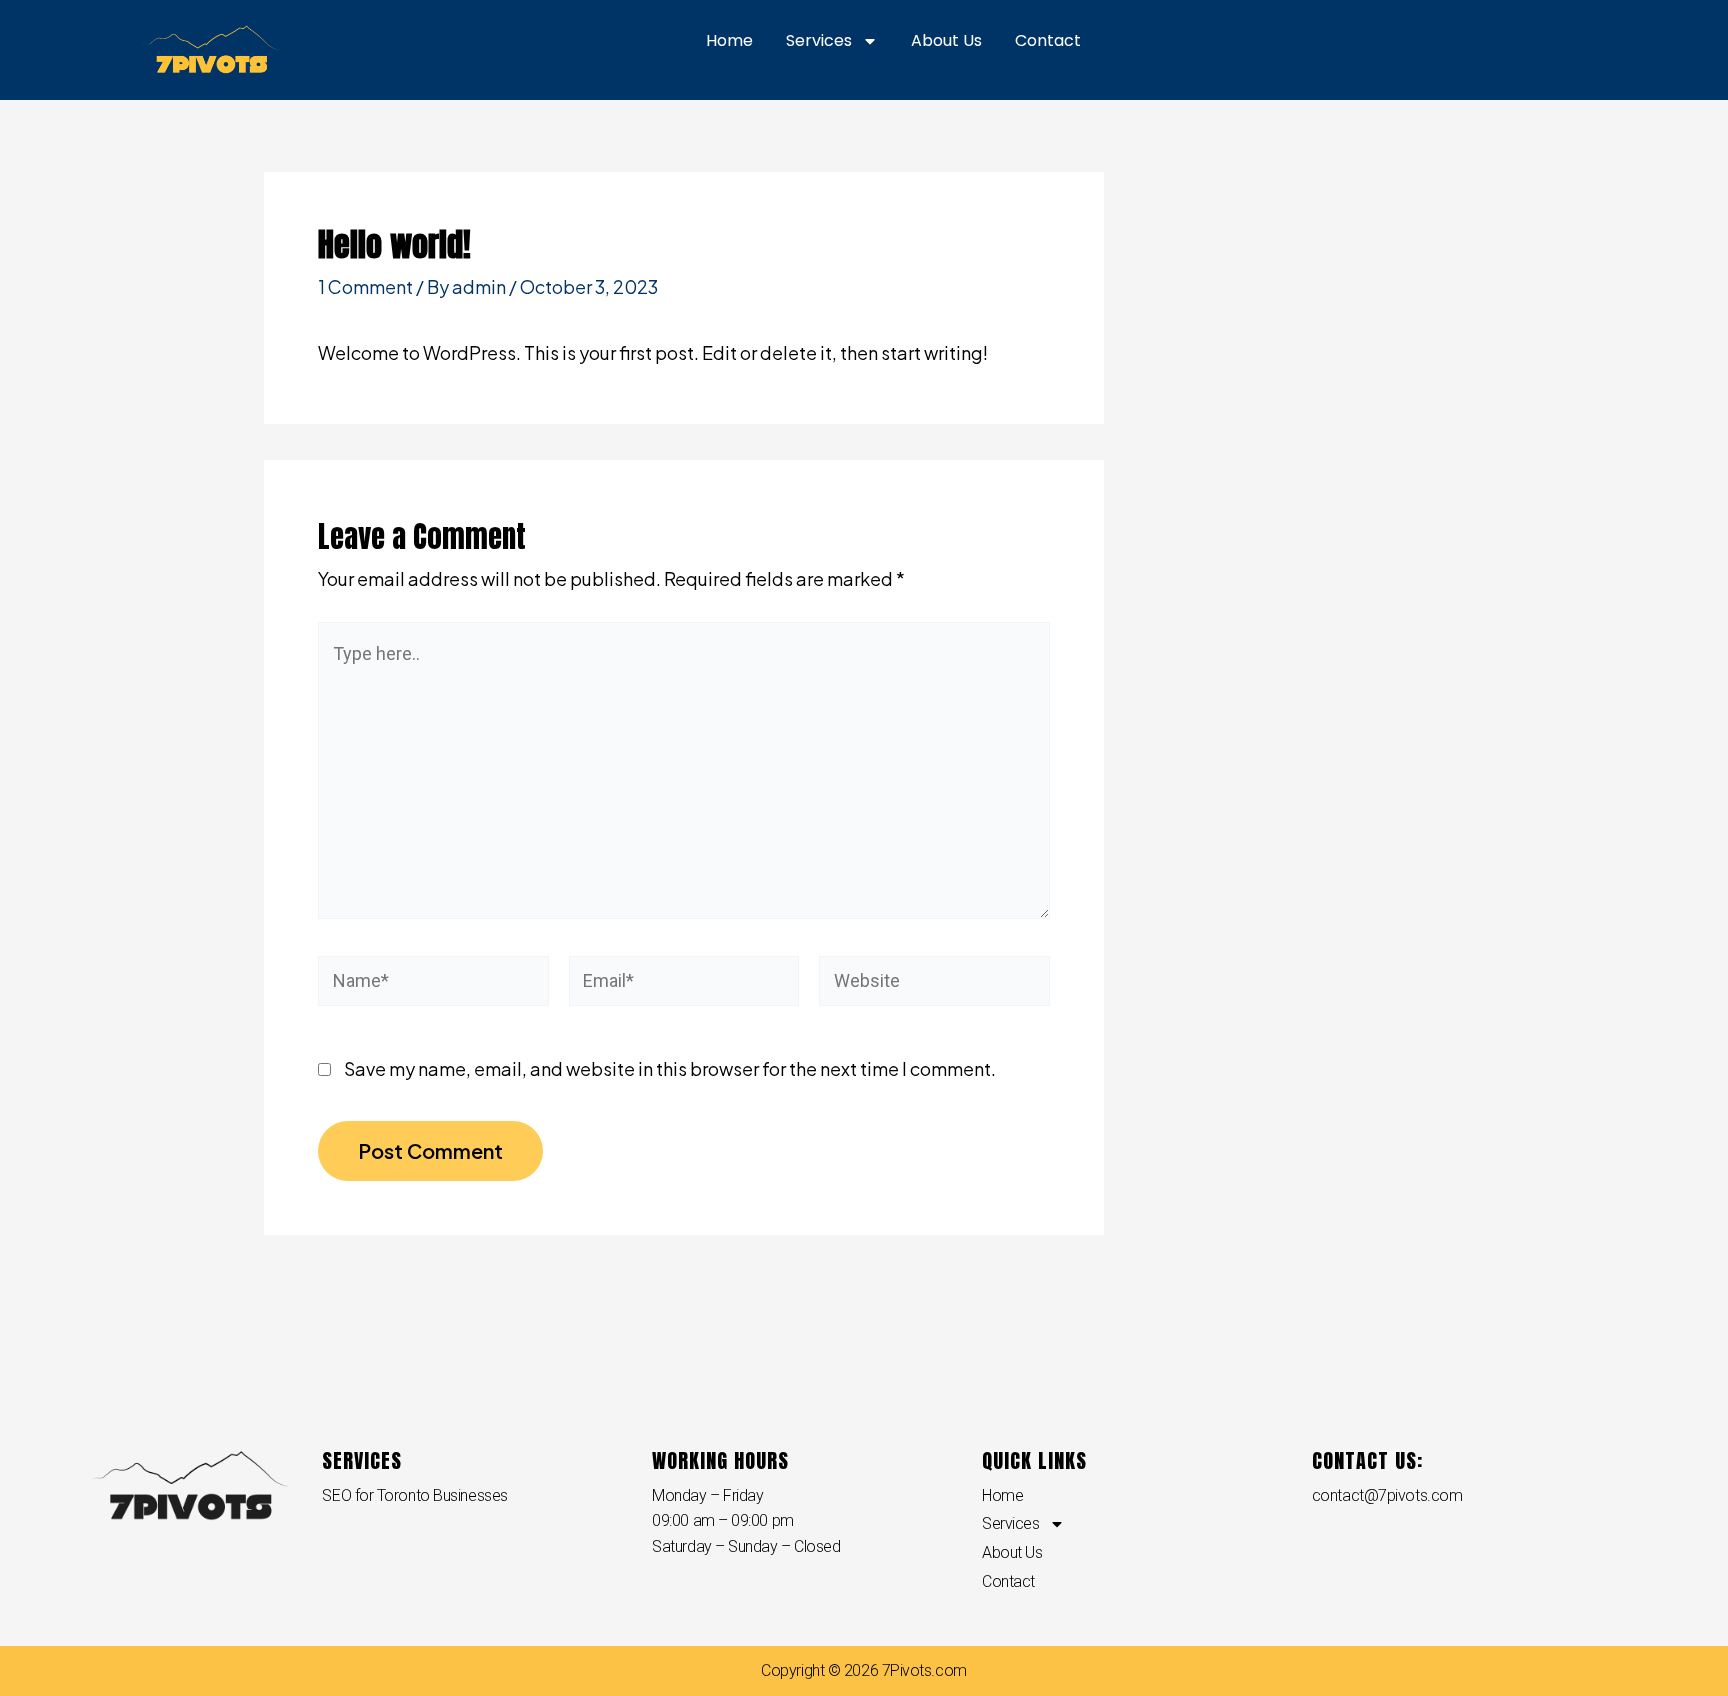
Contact (1048, 40)
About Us (946, 40)
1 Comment (365, 286)
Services (819, 40)
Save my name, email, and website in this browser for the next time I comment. (670, 1068)
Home (729, 40)
